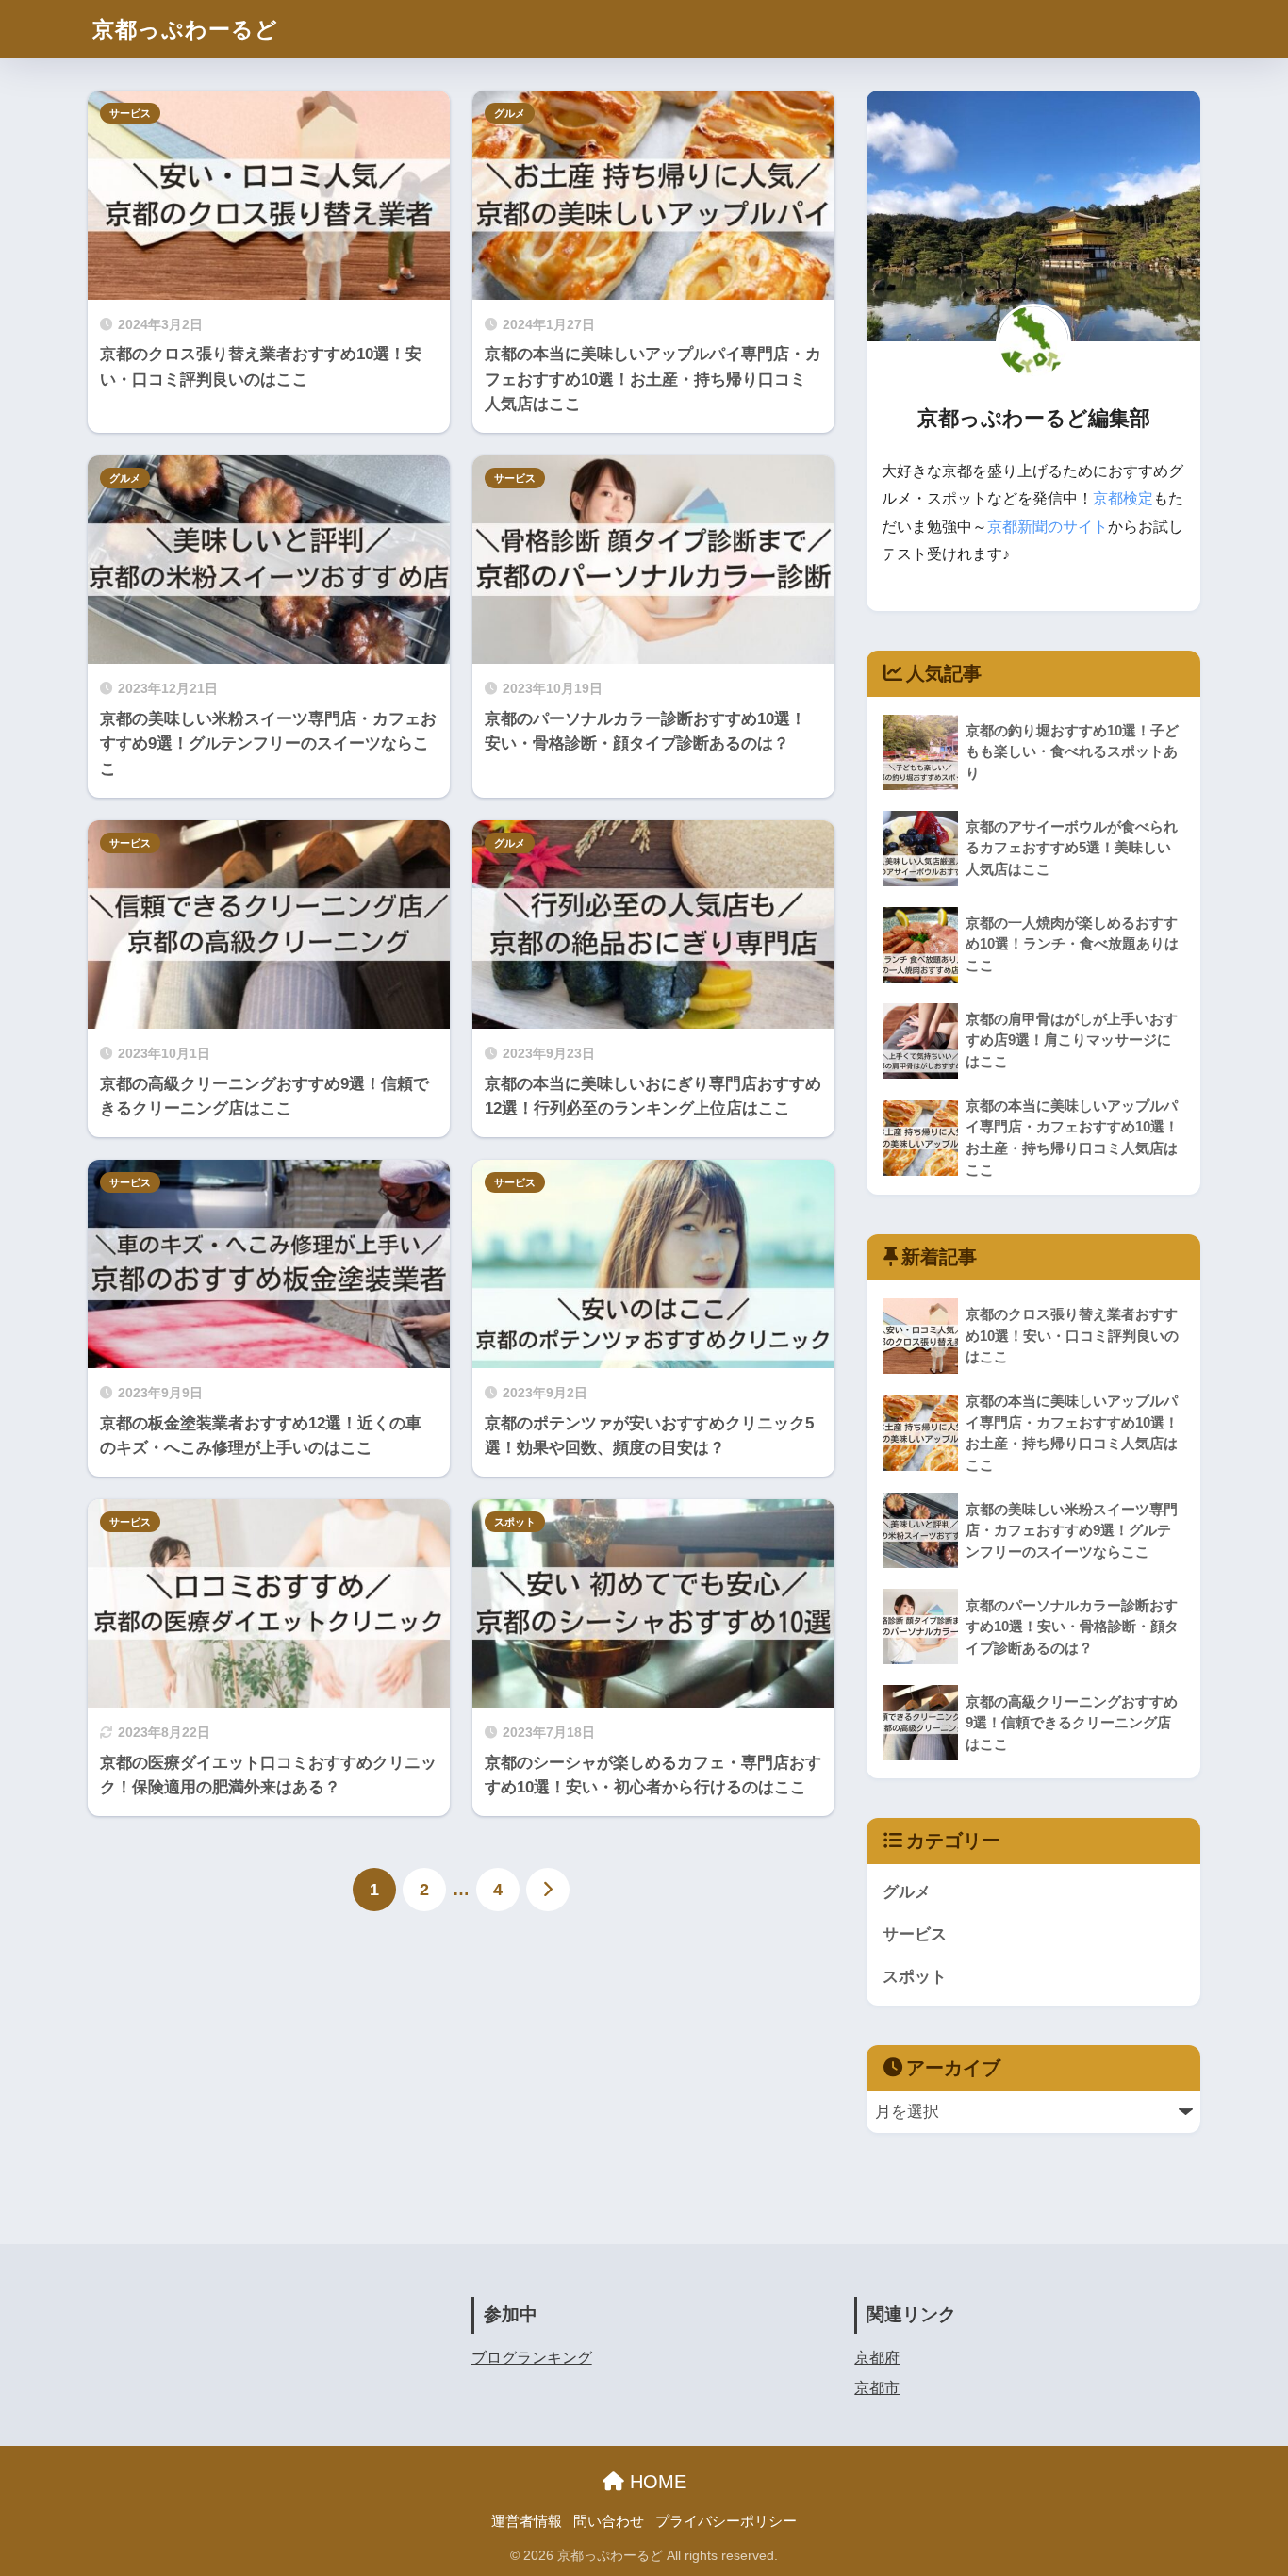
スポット (515, 1522)
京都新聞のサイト (1048, 527)
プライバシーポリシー (726, 2521)
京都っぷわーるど (185, 29)
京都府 (877, 2358)
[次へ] (548, 1890)
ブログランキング (532, 2358)
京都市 (877, 2388)
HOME (655, 2482)
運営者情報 (527, 2521)
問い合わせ (609, 2521)
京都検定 (1123, 498)
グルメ (510, 113)
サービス (130, 113)
